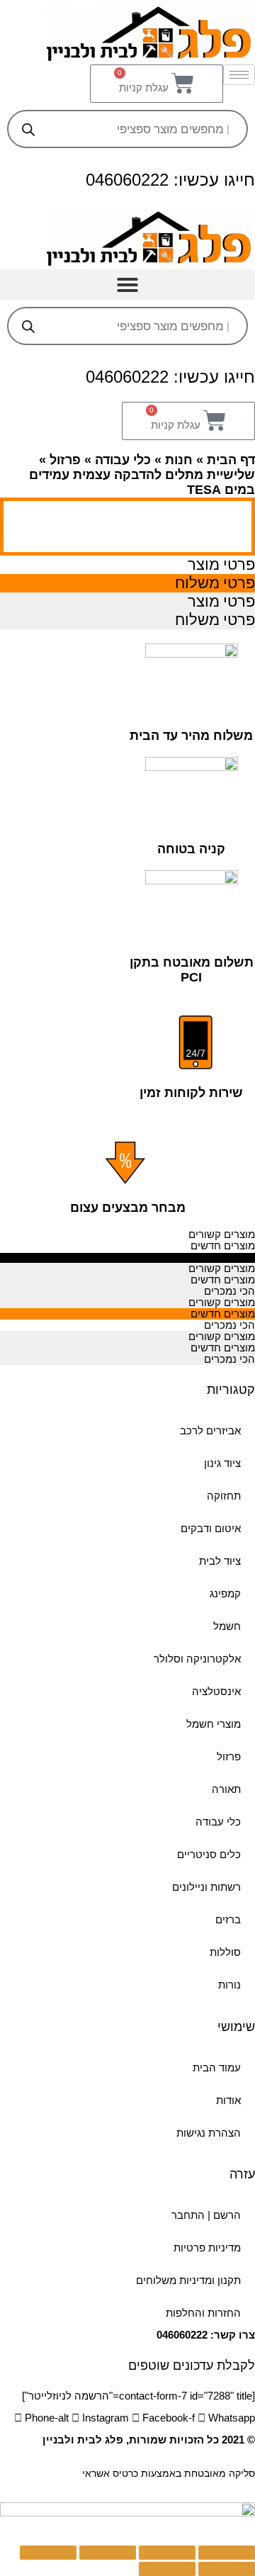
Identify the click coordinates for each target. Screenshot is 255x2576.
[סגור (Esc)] (227, 2553)
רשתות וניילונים (206, 1887)
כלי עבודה (123, 460)
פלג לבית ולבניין (83, 2440)
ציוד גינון (222, 1463)
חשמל (227, 1626)
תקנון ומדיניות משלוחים (188, 2280)
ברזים (228, 1920)
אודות (228, 2100)
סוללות (225, 1952)
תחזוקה (224, 1496)
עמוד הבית (217, 2068)
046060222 (182, 2335)
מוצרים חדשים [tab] (223, 1246)
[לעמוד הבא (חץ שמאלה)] (167, 2569)
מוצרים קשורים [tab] (222, 1234)
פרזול (65, 460)
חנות (179, 460)
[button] (127, 285)
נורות (229, 1985)
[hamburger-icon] (239, 75)
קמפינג (225, 1594)
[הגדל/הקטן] (48, 2553)
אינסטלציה (216, 1692)
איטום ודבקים (211, 1529)
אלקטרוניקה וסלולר (197, 1659)
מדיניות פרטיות (207, 2248)
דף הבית (231, 460)
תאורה (226, 1789)
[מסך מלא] (108, 2553)
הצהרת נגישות (209, 2133)
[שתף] (167, 2553)
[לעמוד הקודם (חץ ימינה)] (227, 2569)
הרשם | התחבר (206, 2215)
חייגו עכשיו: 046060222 (170, 180)
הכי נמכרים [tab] (229, 1257)
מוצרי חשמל (214, 1724)
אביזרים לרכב (210, 1431)
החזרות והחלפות (203, 2313)
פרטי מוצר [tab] (221, 564)
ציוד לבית (220, 1561)
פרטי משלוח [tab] (215, 583)
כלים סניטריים (209, 1855)
